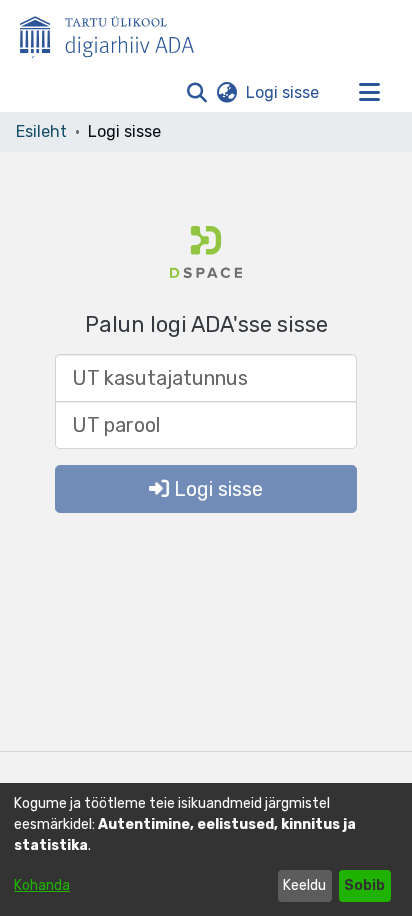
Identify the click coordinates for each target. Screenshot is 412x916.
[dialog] (206, 849)
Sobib (364, 885)
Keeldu (304, 885)
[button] (196, 93)
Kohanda (42, 885)
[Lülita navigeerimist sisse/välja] (369, 93)
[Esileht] (115, 33)
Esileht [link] (41, 131)
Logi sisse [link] (283, 92)
